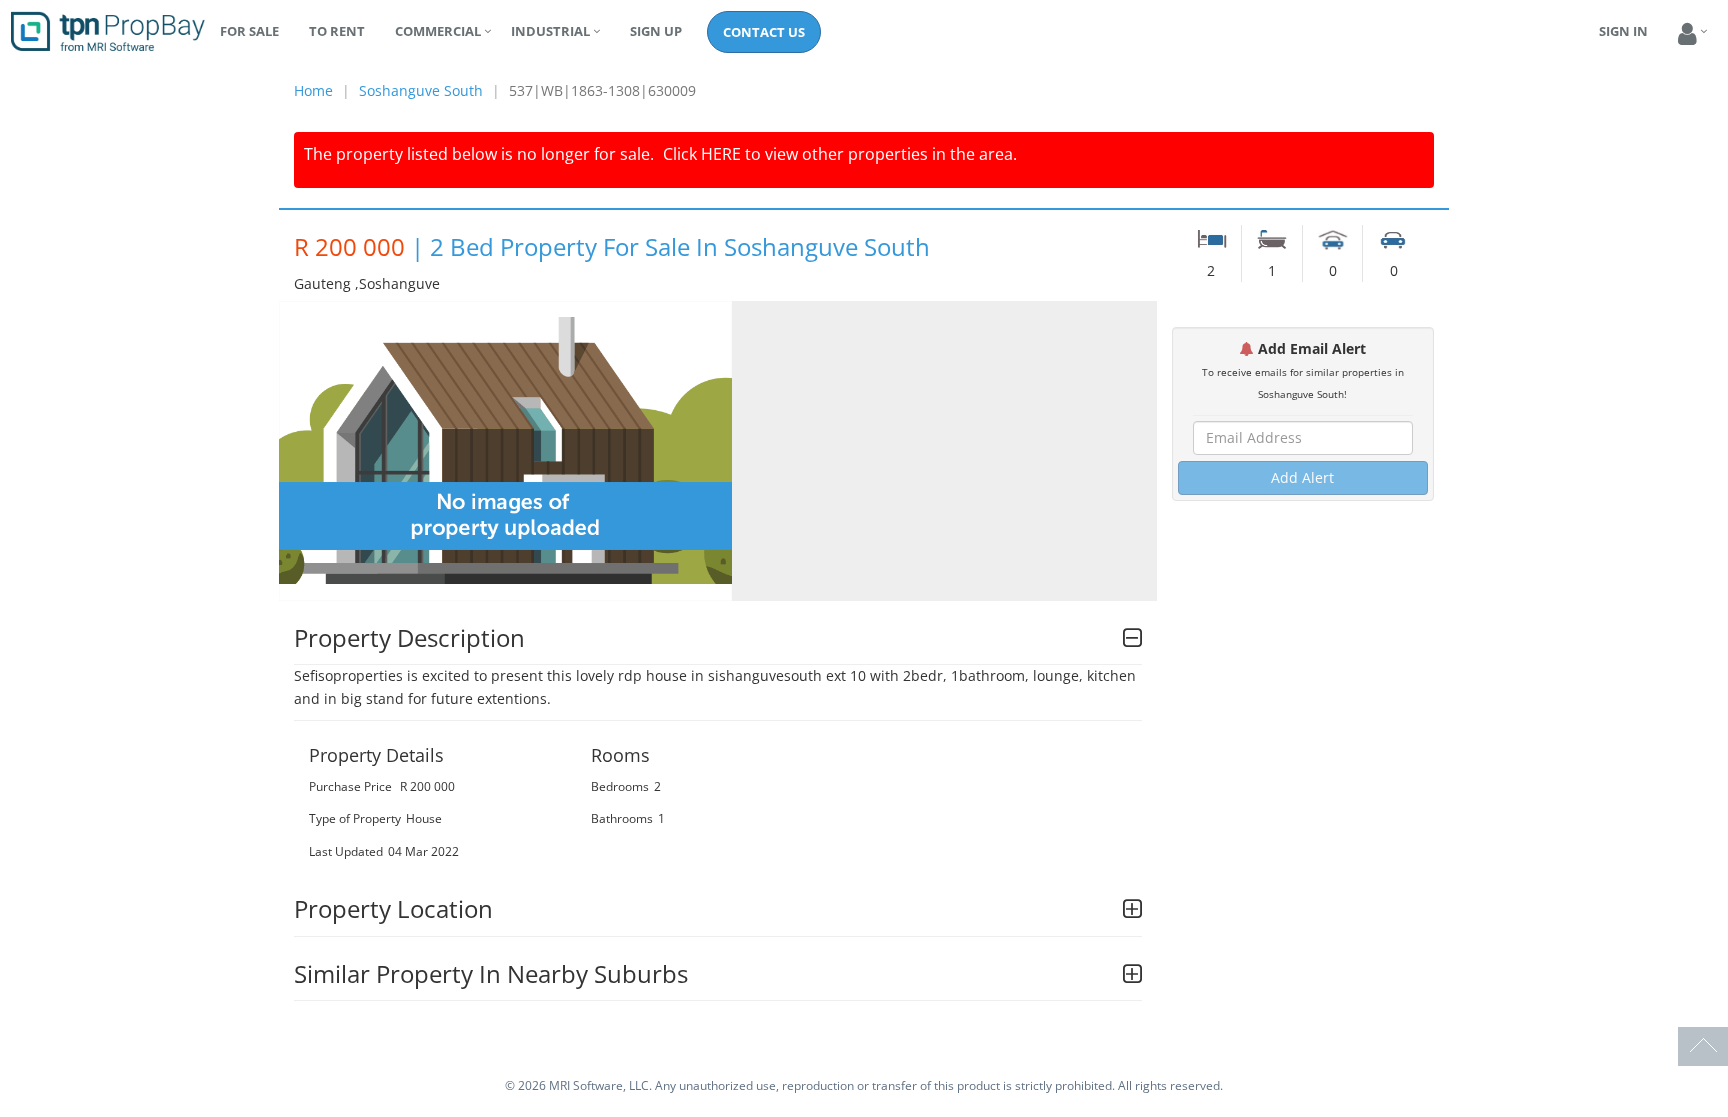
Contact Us (764, 32)
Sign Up (656, 31)
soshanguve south (421, 90)
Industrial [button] (550, 31)
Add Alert (1302, 477)
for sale (249, 31)
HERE (721, 154)
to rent (337, 31)
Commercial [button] (438, 31)
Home (313, 90)
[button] (1687, 34)
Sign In (1623, 31)
